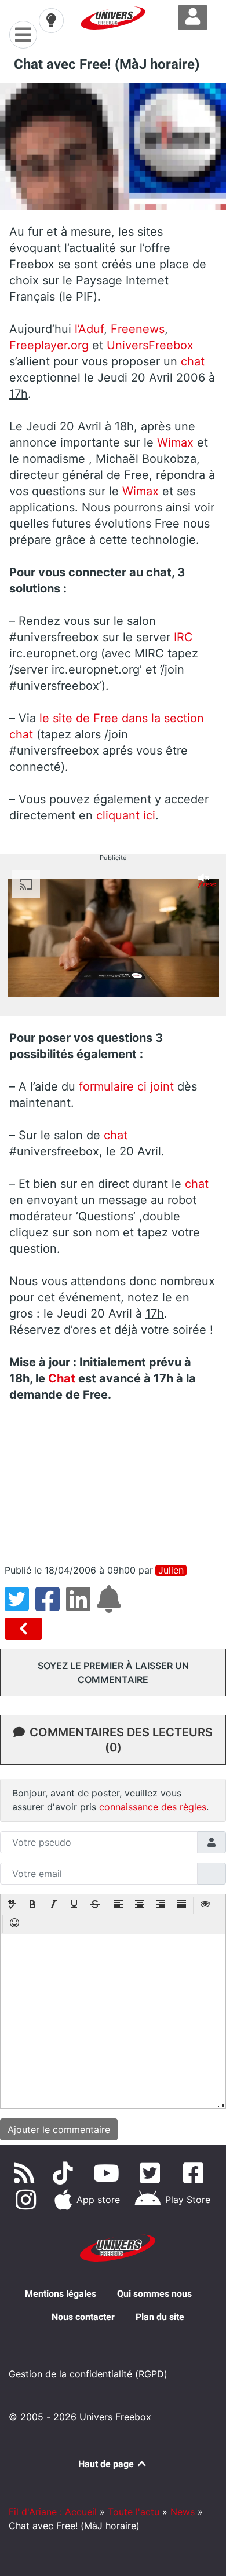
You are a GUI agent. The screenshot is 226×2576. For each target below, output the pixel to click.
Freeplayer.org (49, 345)
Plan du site (160, 2317)
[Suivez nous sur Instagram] (28, 2200)
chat (191, 361)
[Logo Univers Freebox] (113, 18)
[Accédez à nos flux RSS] (26, 2173)
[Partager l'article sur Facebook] (51, 1606)
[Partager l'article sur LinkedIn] (81, 1606)
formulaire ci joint (126, 1086)
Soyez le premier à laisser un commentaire (113, 1673)
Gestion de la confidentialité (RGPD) (88, 2374)
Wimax (175, 442)
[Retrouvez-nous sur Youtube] (109, 2173)
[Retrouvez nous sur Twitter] (152, 2173)
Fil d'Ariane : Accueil (53, 2512)
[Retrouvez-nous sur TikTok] (65, 2173)
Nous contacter (83, 2317)
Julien (171, 1570)
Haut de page (107, 2464)
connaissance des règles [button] (153, 1807)
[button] (12, 1905)
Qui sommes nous (154, 2294)
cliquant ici (126, 815)
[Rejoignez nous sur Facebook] (196, 2173)
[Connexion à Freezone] (193, 17)
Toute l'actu (134, 2512)
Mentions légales (61, 2294)
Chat (62, 1378)
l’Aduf (89, 329)
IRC (182, 637)
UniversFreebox (150, 345)
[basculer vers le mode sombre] (51, 20)
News (183, 2512)
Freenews (138, 329)
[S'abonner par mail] (111, 1606)
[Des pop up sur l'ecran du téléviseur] (26, 1629)
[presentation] (12, 1905)
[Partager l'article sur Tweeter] (20, 1606)
